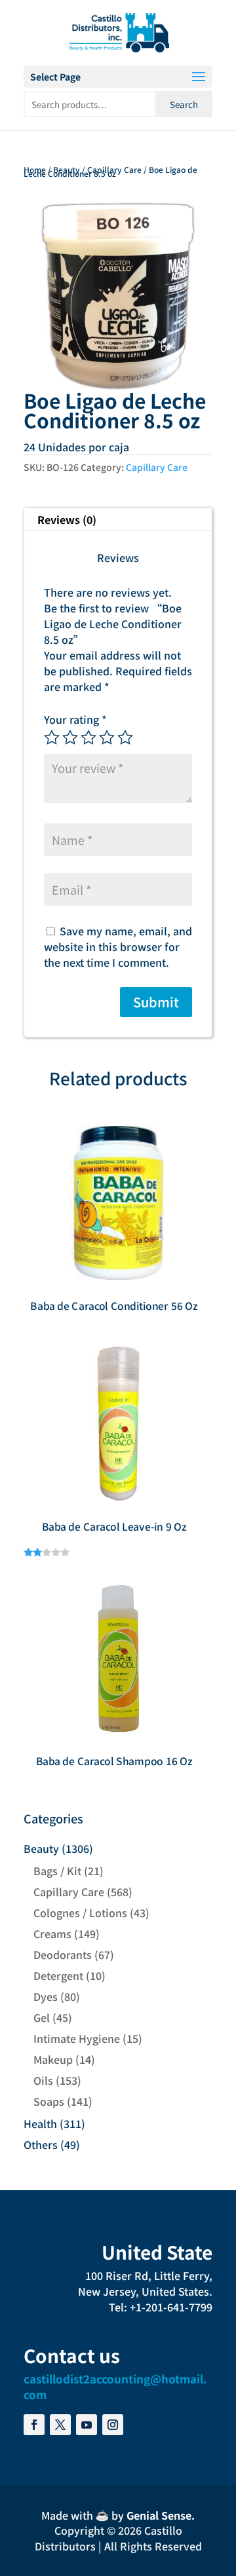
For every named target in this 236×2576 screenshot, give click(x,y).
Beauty (67, 169)
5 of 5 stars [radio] (125, 737)
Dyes (46, 1996)
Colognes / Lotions (80, 1913)
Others (41, 2144)
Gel (42, 2017)
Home (35, 169)
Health (40, 2123)
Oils (43, 2080)
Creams (52, 1933)
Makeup (53, 2059)
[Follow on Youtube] (87, 2425)
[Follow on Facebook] (34, 2425)
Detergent (58, 1975)
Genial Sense (159, 2515)
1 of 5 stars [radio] (52, 737)
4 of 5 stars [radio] (107, 737)
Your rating (75, 719)
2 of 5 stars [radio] (70, 737)
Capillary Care (114, 169)
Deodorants (63, 1954)
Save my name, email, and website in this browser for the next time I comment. (118, 946)
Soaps (49, 2101)
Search (184, 104)
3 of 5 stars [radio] (88, 737)
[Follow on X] (60, 2425)
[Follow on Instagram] (113, 2425)
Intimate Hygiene (77, 2038)
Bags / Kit (57, 1871)
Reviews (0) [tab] (67, 519)
